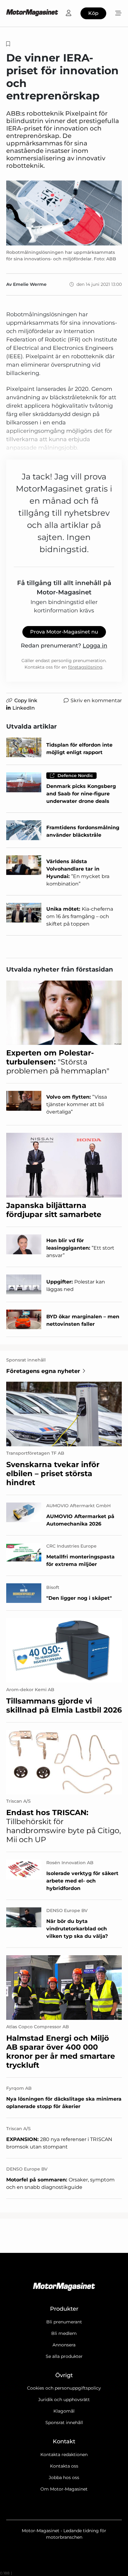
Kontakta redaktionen (64, 2455)
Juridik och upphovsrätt (64, 2400)
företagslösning (85, 667)
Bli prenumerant (64, 2322)
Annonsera (64, 2345)
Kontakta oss (64, 2466)
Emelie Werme (30, 284)
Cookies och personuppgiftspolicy (64, 2388)
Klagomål (64, 2411)
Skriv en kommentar (96, 700)
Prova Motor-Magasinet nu (64, 632)
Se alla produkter (64, 2356)
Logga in (95, 646)
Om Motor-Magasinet (64, 2489)
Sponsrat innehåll (64, 2423)
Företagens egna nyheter (43, 1371)
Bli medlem (64, 2333)
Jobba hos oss (64, 2478)
